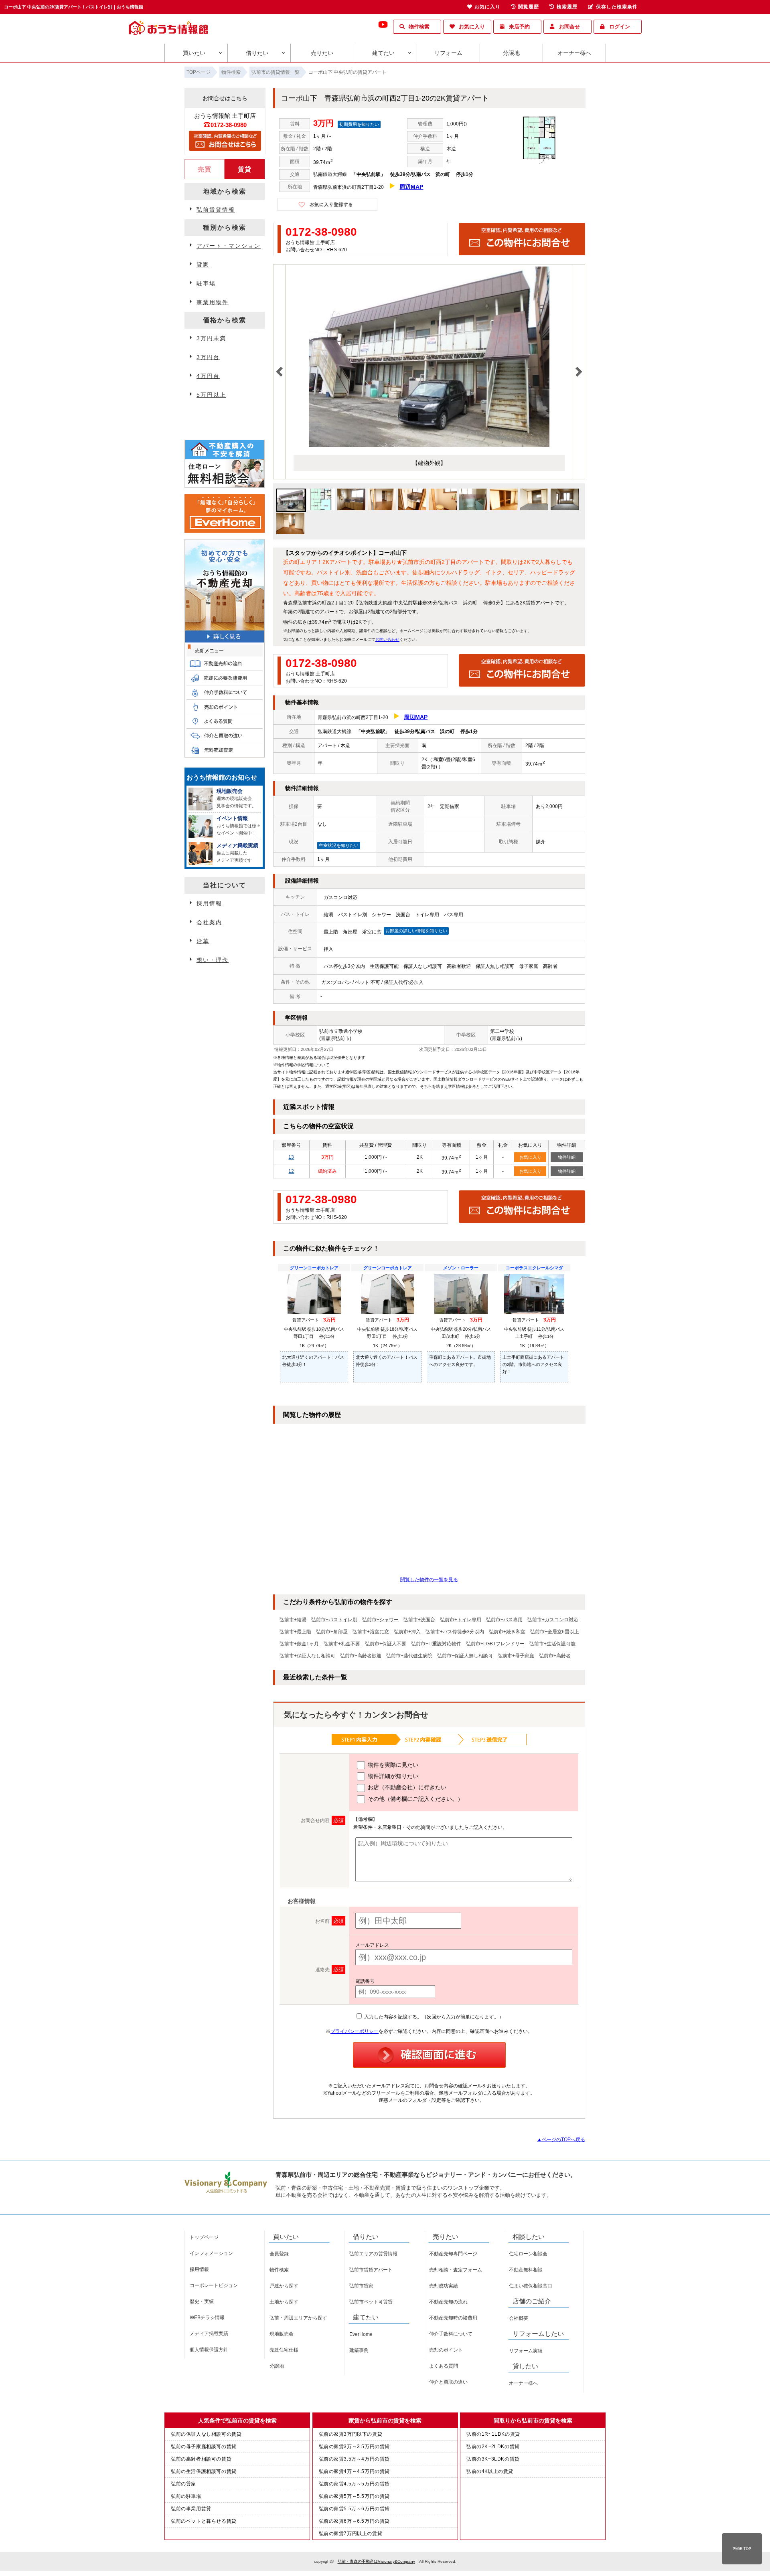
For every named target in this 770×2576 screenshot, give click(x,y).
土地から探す (284, 2302)
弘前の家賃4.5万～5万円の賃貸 (355, 2484)
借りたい (257, 53)
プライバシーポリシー (355, 2031)
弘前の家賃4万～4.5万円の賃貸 (355, 2471)
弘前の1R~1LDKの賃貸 (493, 2434)
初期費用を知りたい (359, 124)
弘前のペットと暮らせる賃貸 (204, 2521)
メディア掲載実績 (209, 2334)
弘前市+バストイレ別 (334, 1620)
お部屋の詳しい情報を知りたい (416, 931)
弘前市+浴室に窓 (371, 1632)
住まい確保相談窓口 (531, 2286)
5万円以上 (211, 395)
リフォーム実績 (526, 2351)
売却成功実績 (444, 2286)
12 (291, 1171)
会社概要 (519, 2318)
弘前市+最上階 (295, 1632)
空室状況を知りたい (339, 845)
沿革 (203, 941)
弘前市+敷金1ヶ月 (299, 1644)
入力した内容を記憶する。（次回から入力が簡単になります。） (433, 2017)
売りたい (322, 53)
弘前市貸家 (361, 2286)
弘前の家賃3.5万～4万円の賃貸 (355, 2459)
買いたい (194, 53)
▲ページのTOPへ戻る (561, 2140)
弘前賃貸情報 (216, 210)
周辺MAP (411, 187)
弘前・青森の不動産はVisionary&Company (376, 2561)
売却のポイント (446, 2350)
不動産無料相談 (526, 2270)
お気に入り (472, 27)
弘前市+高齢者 (555, 1656)
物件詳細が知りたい (392, 1776)
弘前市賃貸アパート (371, 2270)
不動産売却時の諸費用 (453, 2318)
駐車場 (206, 283)
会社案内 (209, 922)
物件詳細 (567, 1157)
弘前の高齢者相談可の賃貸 (201, 2459)
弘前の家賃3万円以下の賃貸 (351, 2434)
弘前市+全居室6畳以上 (555, 1632)
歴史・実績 (202, 2301)
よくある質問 (444, 2366)
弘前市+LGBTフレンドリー (495, 1644)
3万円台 (208, 357)
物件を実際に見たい (392, 1765)
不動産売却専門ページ (453, 2254)
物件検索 (419, 27)
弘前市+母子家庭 (516, 1656)
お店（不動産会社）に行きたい (406, 1787)
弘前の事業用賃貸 (191, 2509)
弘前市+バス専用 (504, 1620)
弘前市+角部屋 (332, 1632)
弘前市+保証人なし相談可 (307, 1656)
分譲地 (511, 53)
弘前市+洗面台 (419, 1620)
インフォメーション (211, 2253)
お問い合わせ (387, 639)
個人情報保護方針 (209, 2350)
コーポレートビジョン (214, 2285)
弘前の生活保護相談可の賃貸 (204, 2471)
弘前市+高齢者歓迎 (361, 1656)
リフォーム (448, 53)
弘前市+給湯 (293, 1620)
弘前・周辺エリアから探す (298, 2318)
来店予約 (519, 27)
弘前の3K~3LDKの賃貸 (493, 2459)
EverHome (361, 2334)
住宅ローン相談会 (528, 2254)
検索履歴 (567, 7)
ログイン (620, 27)
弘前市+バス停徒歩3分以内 (455, 1632)
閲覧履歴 (529, 7)
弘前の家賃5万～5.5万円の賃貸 (355, 2496)
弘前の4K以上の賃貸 (490, 2471)
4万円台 (208, 376)
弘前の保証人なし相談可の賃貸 (206, 2434)
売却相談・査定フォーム (456, 2270)
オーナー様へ (574, 53)
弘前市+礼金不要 (342, 1644)
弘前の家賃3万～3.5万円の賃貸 (355, 2447)
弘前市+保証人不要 (386, 1644)
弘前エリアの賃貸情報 (373, 2254)
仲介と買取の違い (448, 2382)
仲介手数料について (451, 2334)
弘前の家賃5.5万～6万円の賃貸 (355, 2509)
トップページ (204, 2237)
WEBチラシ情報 (207, 2317)
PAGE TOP (742, 2549)
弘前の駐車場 (186, 2496)
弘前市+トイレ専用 (461, 1620)
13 (291, 1157)
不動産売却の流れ (448, 2302)
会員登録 (279, 2254)
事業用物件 (213, 302)
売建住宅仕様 (284, 2350)
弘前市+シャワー (380, 1620)
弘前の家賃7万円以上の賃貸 (351, 2534)
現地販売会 (282, 2334)
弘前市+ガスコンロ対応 (553, 1620)
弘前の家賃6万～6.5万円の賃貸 (355, 2521)
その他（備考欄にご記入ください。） (415, 1799)
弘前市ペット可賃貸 (371, 2302)
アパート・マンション (229, 246)
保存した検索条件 (617, 7)
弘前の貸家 (183, 2484)
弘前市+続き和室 (507, 1632)
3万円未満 (211, 338)
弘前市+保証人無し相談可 (465, 1656)
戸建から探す (284, 2286)
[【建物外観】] (429, 445)
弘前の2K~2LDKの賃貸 (493, 2447)
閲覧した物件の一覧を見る (429, 1580)
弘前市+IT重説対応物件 (436, 1644)
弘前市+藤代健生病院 (409, 1656)
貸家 (203, 265)
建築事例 (359, 2350)
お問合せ (569, 27)
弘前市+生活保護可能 (552, 1644)
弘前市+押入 (407, 1632)
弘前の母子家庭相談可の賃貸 (204, 2447)
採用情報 (209, 903)
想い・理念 (213, 960)
